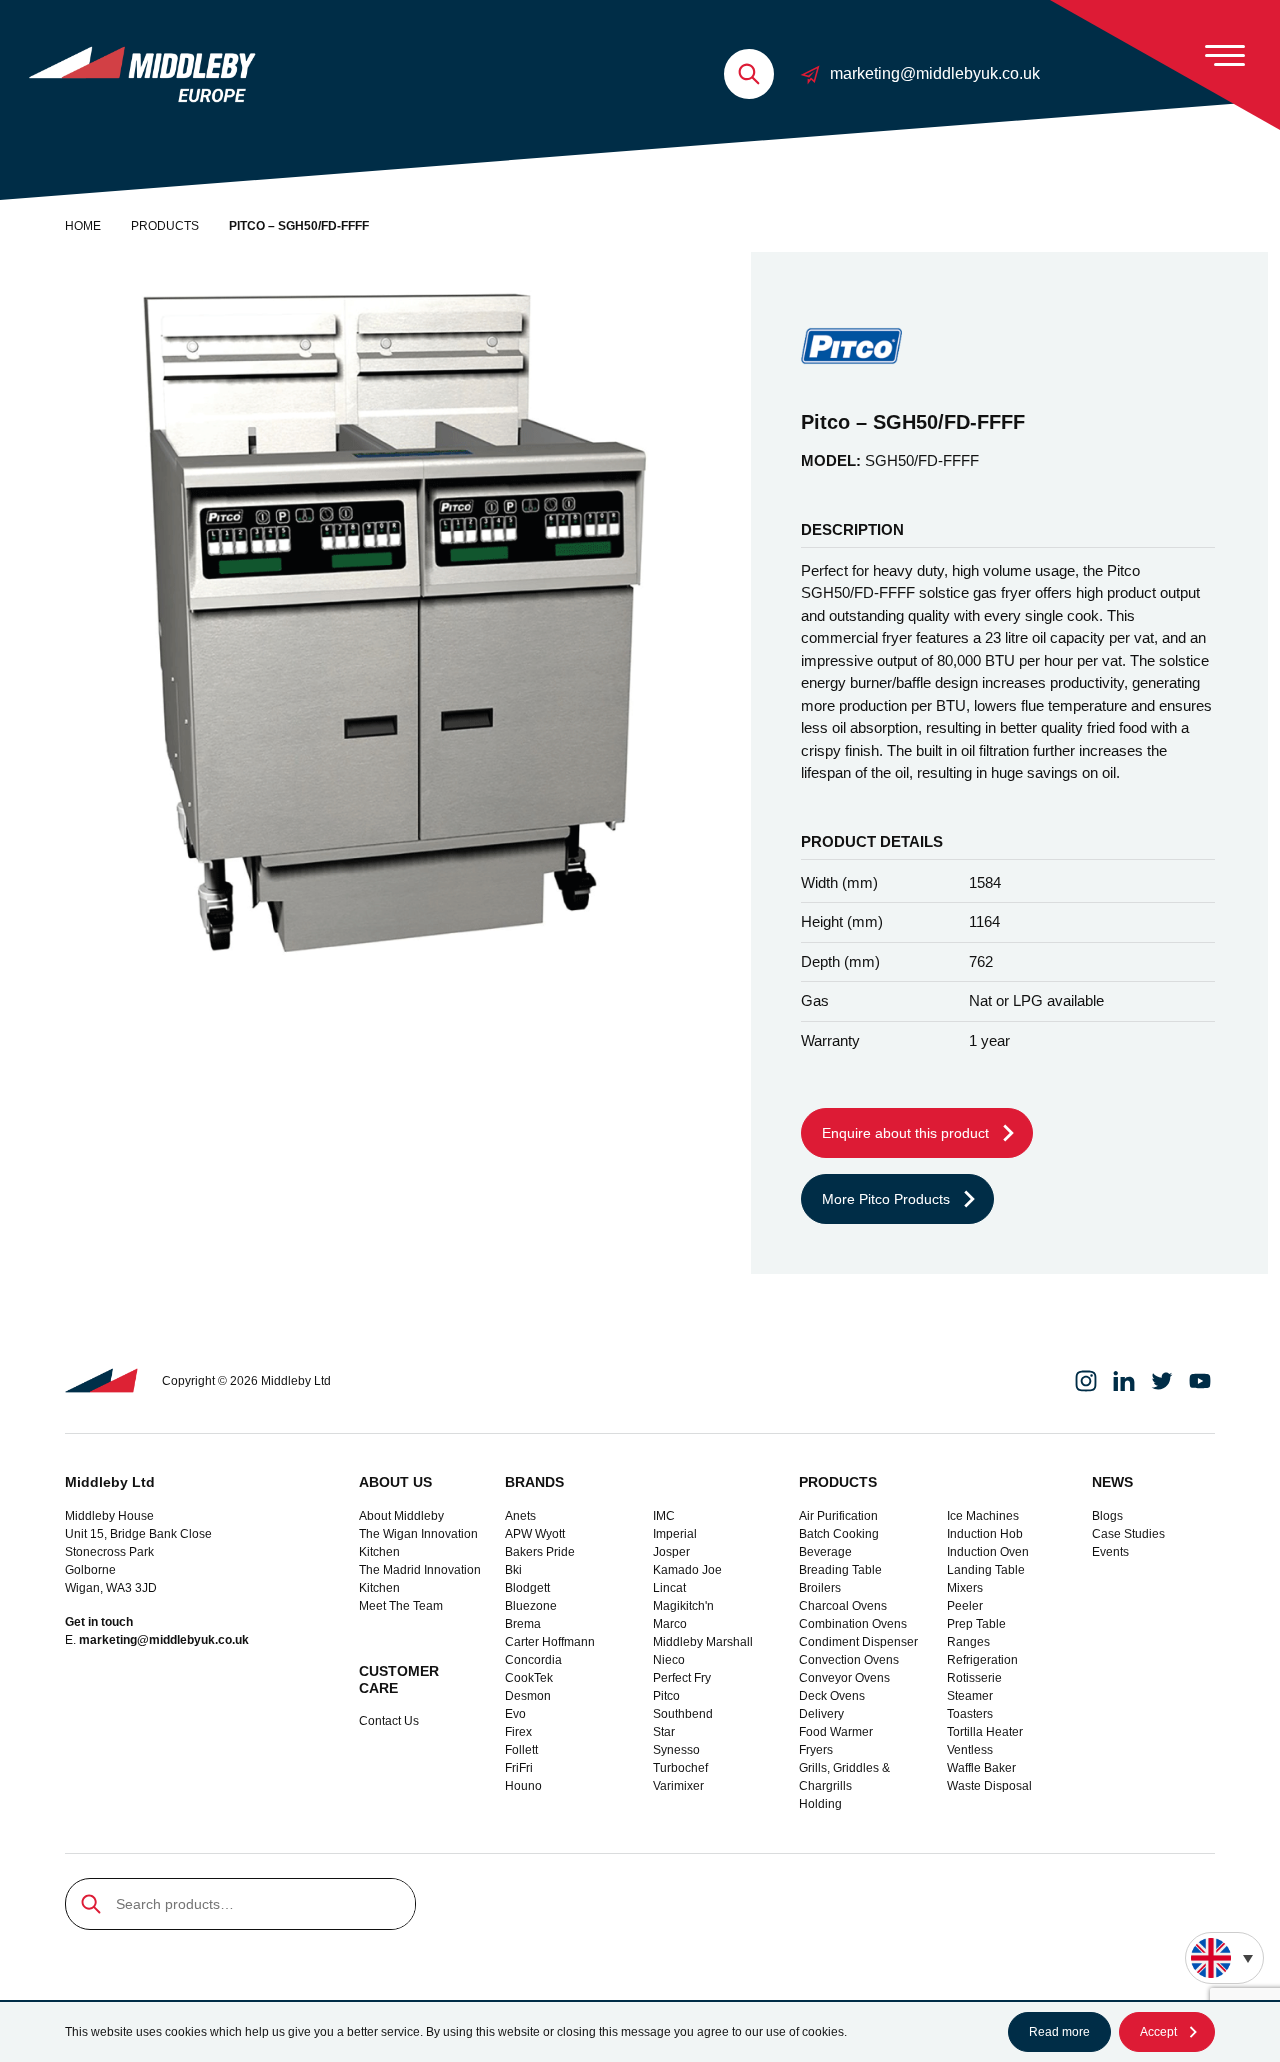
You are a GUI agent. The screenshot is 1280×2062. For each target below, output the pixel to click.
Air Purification (838, 1516)
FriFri (519, 1768)
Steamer (970, 1696)
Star (664, 1732)
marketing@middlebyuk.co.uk (935, 73)
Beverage (825, 1552)
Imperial (675, 1534)
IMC (664, 1516)
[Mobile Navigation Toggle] (1225, 55)
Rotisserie (974, 1678)
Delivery (821, 1714)
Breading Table (840, 1570)
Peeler (965, 1606)
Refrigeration (982, 1660)
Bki (513, 1570)
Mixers (965, 1588)
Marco (670, 1624)
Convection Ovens (849, 1660)
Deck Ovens (832, 1696)
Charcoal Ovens (843, 1606)
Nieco (669, 1660)
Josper (671, 1552)
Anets (520, 1516)
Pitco (666, 1696)
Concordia (533, 1660)
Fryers (816, 1750)
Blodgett (527, 1588)
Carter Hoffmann (550, 1642)
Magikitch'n (683, 1606)
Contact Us (389, 1721)
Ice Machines (983, 1516)
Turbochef (680, 1768)
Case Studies (1128, 1534)
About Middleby (401, 1516)
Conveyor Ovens (844, 1678)
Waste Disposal (989, 1786)
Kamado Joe (687, 1570)
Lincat (669, 1588)
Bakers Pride (540, 1552)
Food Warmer (836, 1732)
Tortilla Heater (985, 1732)
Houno (523, 1786)
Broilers (820, 1588)
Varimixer (678, 1786)
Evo (515, 1714)
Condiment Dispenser (858, 1642)
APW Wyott (535, 1534)
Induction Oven (988, 1552)
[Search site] (749, 74)
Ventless (970, 1750)
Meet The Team (401, 1606)
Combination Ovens (853, 1624)
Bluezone (531, 1606)
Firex (518, 1732)
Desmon (528, 1696)
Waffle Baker (981, 1768)
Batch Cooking (839, 1534)
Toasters (970, 1714)
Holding (820, 1804)
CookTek (529, 1678)
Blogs (1107, 1516)
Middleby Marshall (703, 1642)
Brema (523, 1624)
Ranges (968, 1642)
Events (1110, 1552)
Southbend (683, 1714)
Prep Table (976, 1624)
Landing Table (986, 1570)
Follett (521, 1750)
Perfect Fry (682, 1678)
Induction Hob (985, 1534)
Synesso (676, 1750)
